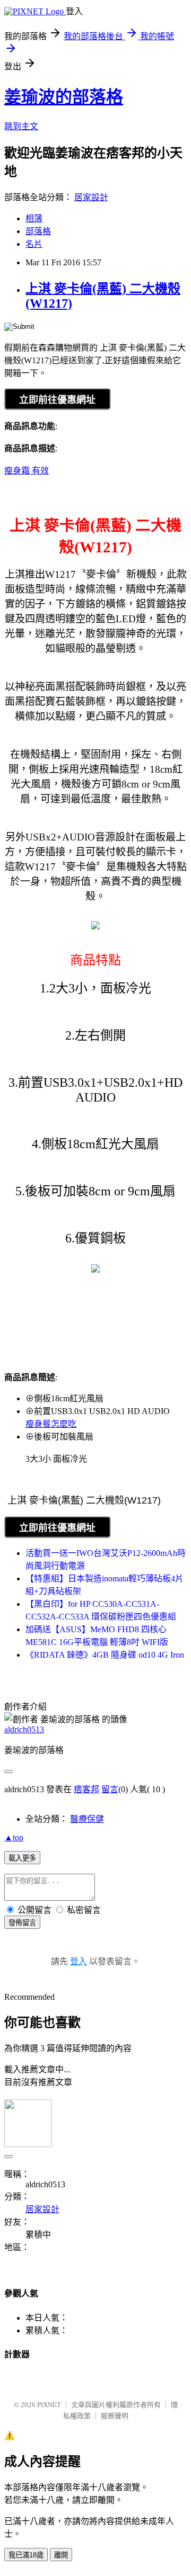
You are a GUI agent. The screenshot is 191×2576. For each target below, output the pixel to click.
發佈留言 (22, 1923)
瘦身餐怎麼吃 (51, 1424)
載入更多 (22, 1858)
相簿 (34, 218)
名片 (34, 244)
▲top (14, 1837)
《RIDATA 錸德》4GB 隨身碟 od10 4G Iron (105, 1655)
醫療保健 (87, 1819)
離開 (61, 2555)
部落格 (38, 231)
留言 (110, 1789)
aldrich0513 (24, 1729)
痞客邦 (86, 1789)
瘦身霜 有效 (27, 471)
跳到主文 (21, 126)
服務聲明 (115, 2416)
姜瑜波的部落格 (64, 97)
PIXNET (49, 2405)
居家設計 (91, 197)
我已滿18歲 (26, 2555)
